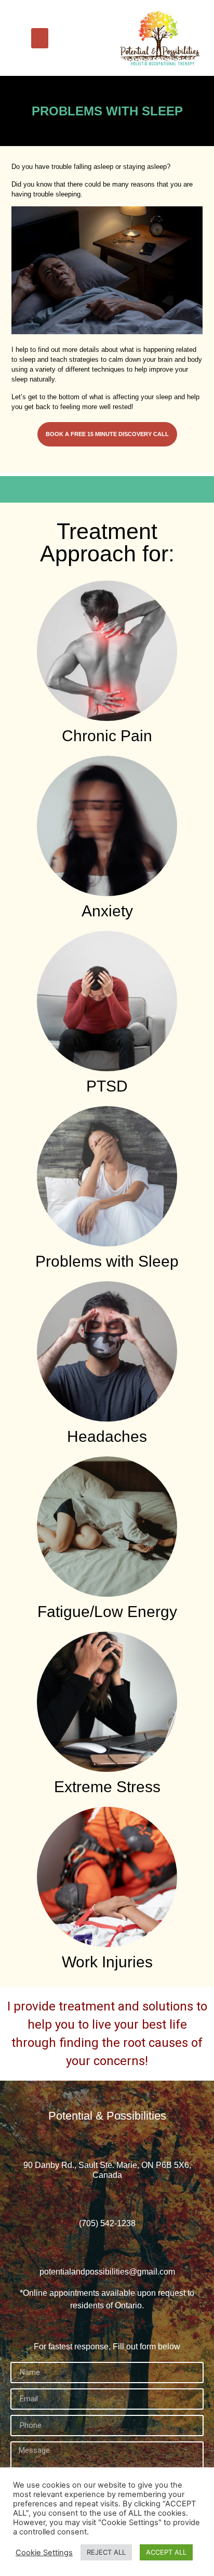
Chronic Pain (107, 736)
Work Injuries (107, 1962)
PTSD (107, 1086)
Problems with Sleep (107, 1261)
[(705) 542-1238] (107, 2198)
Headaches (107, 1436)
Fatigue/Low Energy (107, 1612)
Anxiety (107, 911)
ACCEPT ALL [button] (166, 2552)
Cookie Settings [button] (44, 2553)
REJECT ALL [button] (106, 2552)
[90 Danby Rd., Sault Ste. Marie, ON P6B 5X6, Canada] (107, 2141)
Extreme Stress (107, 1787)
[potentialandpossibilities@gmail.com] (107, 2247)
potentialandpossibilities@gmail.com (107, 2272)
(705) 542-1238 (107, 2223)
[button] (40, 38)
